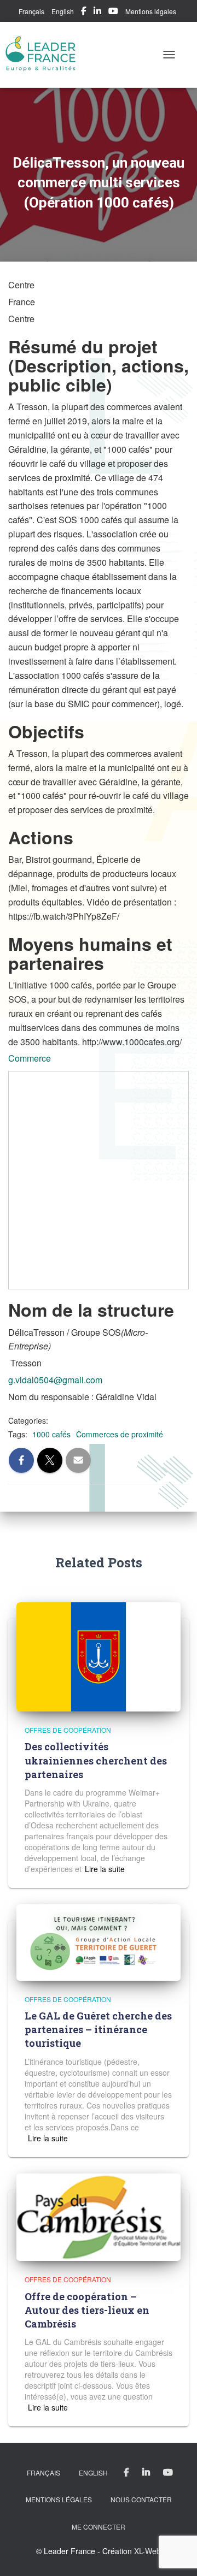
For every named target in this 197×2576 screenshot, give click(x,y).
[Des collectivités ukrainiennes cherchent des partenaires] (99, 1656)
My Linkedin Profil (97, 13)
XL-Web (147, 2551)
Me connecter (99, 2527)
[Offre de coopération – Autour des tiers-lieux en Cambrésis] (99, 2216)
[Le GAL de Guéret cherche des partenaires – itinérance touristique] (99, 1941)
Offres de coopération (68, 1730)
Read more (104, 1869)
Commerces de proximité (120, 1434)
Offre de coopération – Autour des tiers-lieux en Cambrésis (87, 2310)
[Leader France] (45, 55)
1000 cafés (51, 1434)
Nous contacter (141, 2499)
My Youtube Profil (113, 13)
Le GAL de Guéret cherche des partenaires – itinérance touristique (98, 2029)
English (63, 11)
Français (31, 11)
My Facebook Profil (84, 13)
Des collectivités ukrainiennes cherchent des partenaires (96, 1760)
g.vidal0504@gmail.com (55, 1380)
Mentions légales (151, 11)
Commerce (30, 1058)
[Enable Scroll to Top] (175, 2554)
